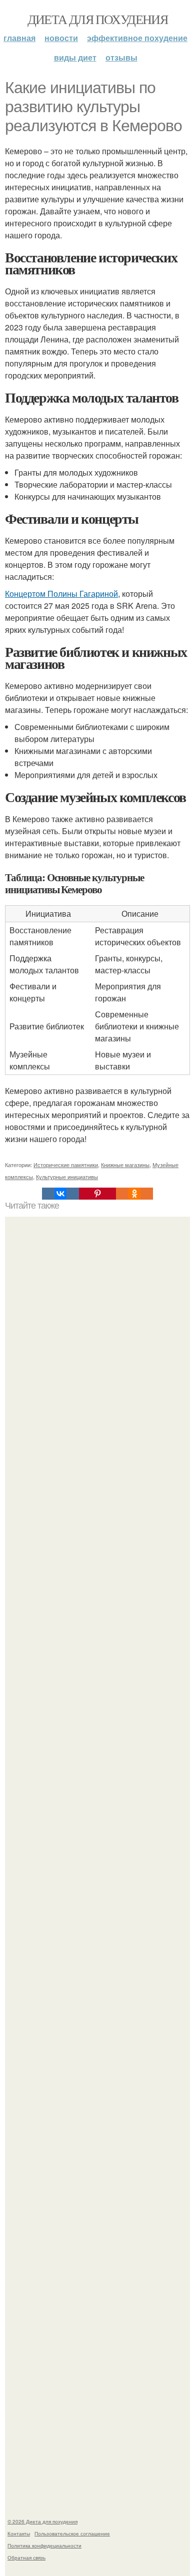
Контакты (19, 2533)
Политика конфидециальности (44, 2545)
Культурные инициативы (67, 1177)
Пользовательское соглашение (72, 2533)
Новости (61, 38)
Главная (19, 38)
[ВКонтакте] (60, 1194)
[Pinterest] (97, 1194)
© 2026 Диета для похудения (42, 2521)
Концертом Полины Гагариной (61, 594)
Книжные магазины (125, 1165)
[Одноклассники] (134, 1194)
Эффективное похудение (137, 38)
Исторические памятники (66, 1165)
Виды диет (75, 57)
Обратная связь (26, 2557)
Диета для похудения (98, 19)
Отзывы (121, 57)
